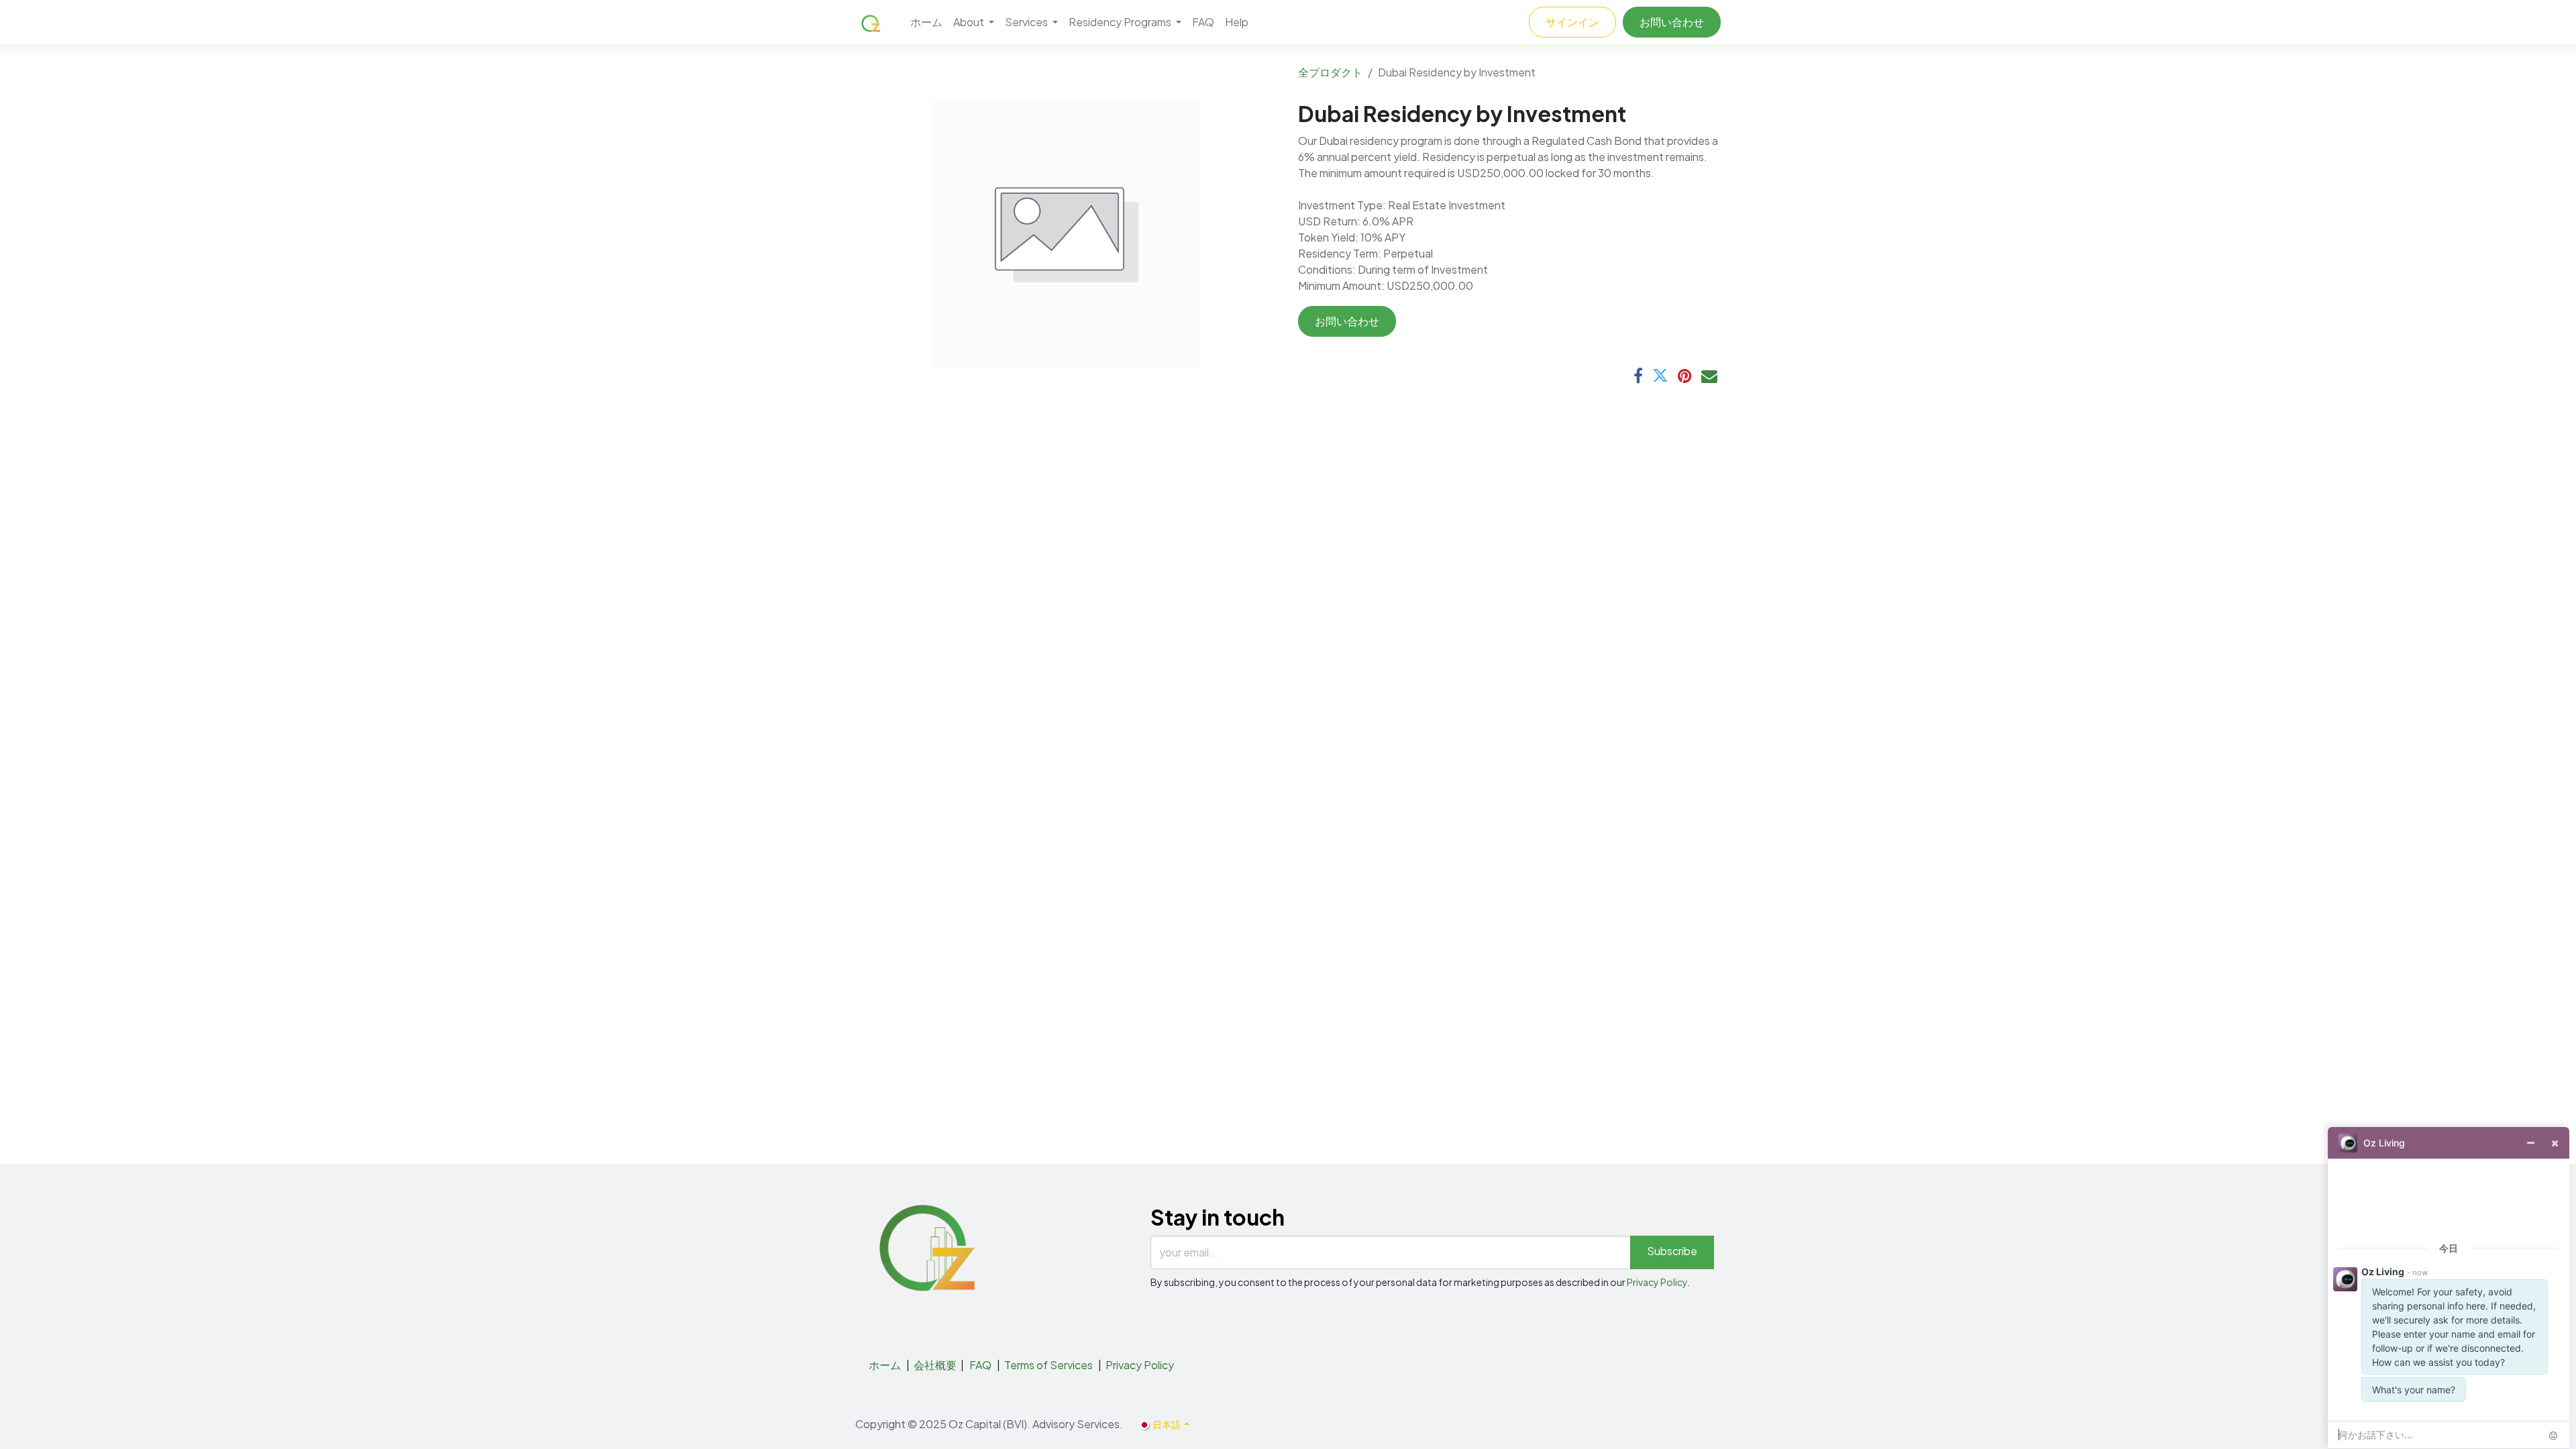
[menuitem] (926, 22)
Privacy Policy (1657, 1282)
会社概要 (935, 1365)
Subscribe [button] (1672, 1251)
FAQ (980, 1365)
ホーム (885, 1365)
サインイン (1572, 22)
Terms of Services (1049, 1365)
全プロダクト (1330, 72)
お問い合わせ (1672, 22)
